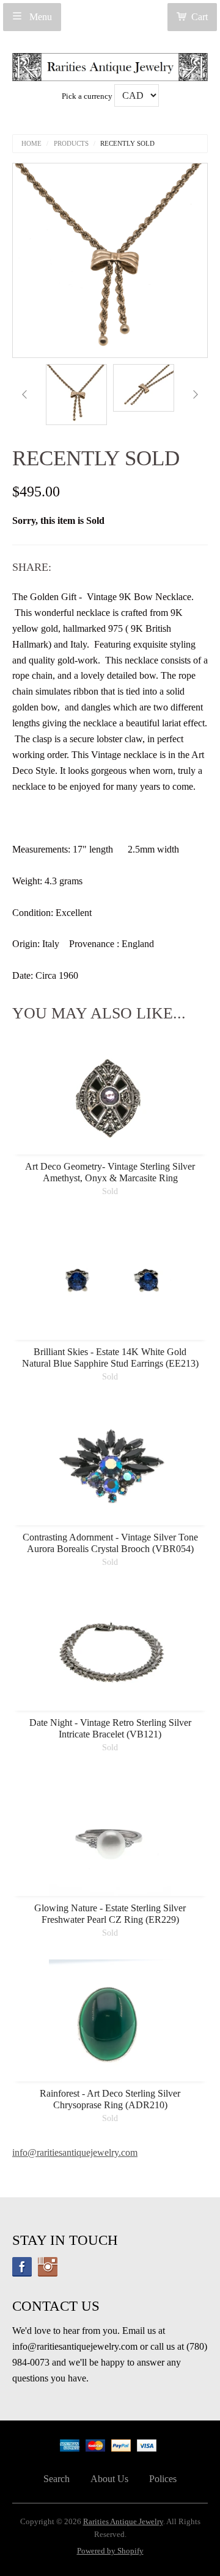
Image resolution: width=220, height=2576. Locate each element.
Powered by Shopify (110, 2551)
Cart (200, 17)
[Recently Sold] (76, 395)
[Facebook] (22, 2267)
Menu (39, 17)
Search (57, 2479)
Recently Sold (127, 144)
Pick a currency (88, 96)
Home (31, 144)
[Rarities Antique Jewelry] (110, 64)
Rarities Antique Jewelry (123, 2522)
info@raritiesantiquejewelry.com (75, 2152)
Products (71, 144)
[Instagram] (48, 2267)
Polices (163, 2479)
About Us (109, 2479)
